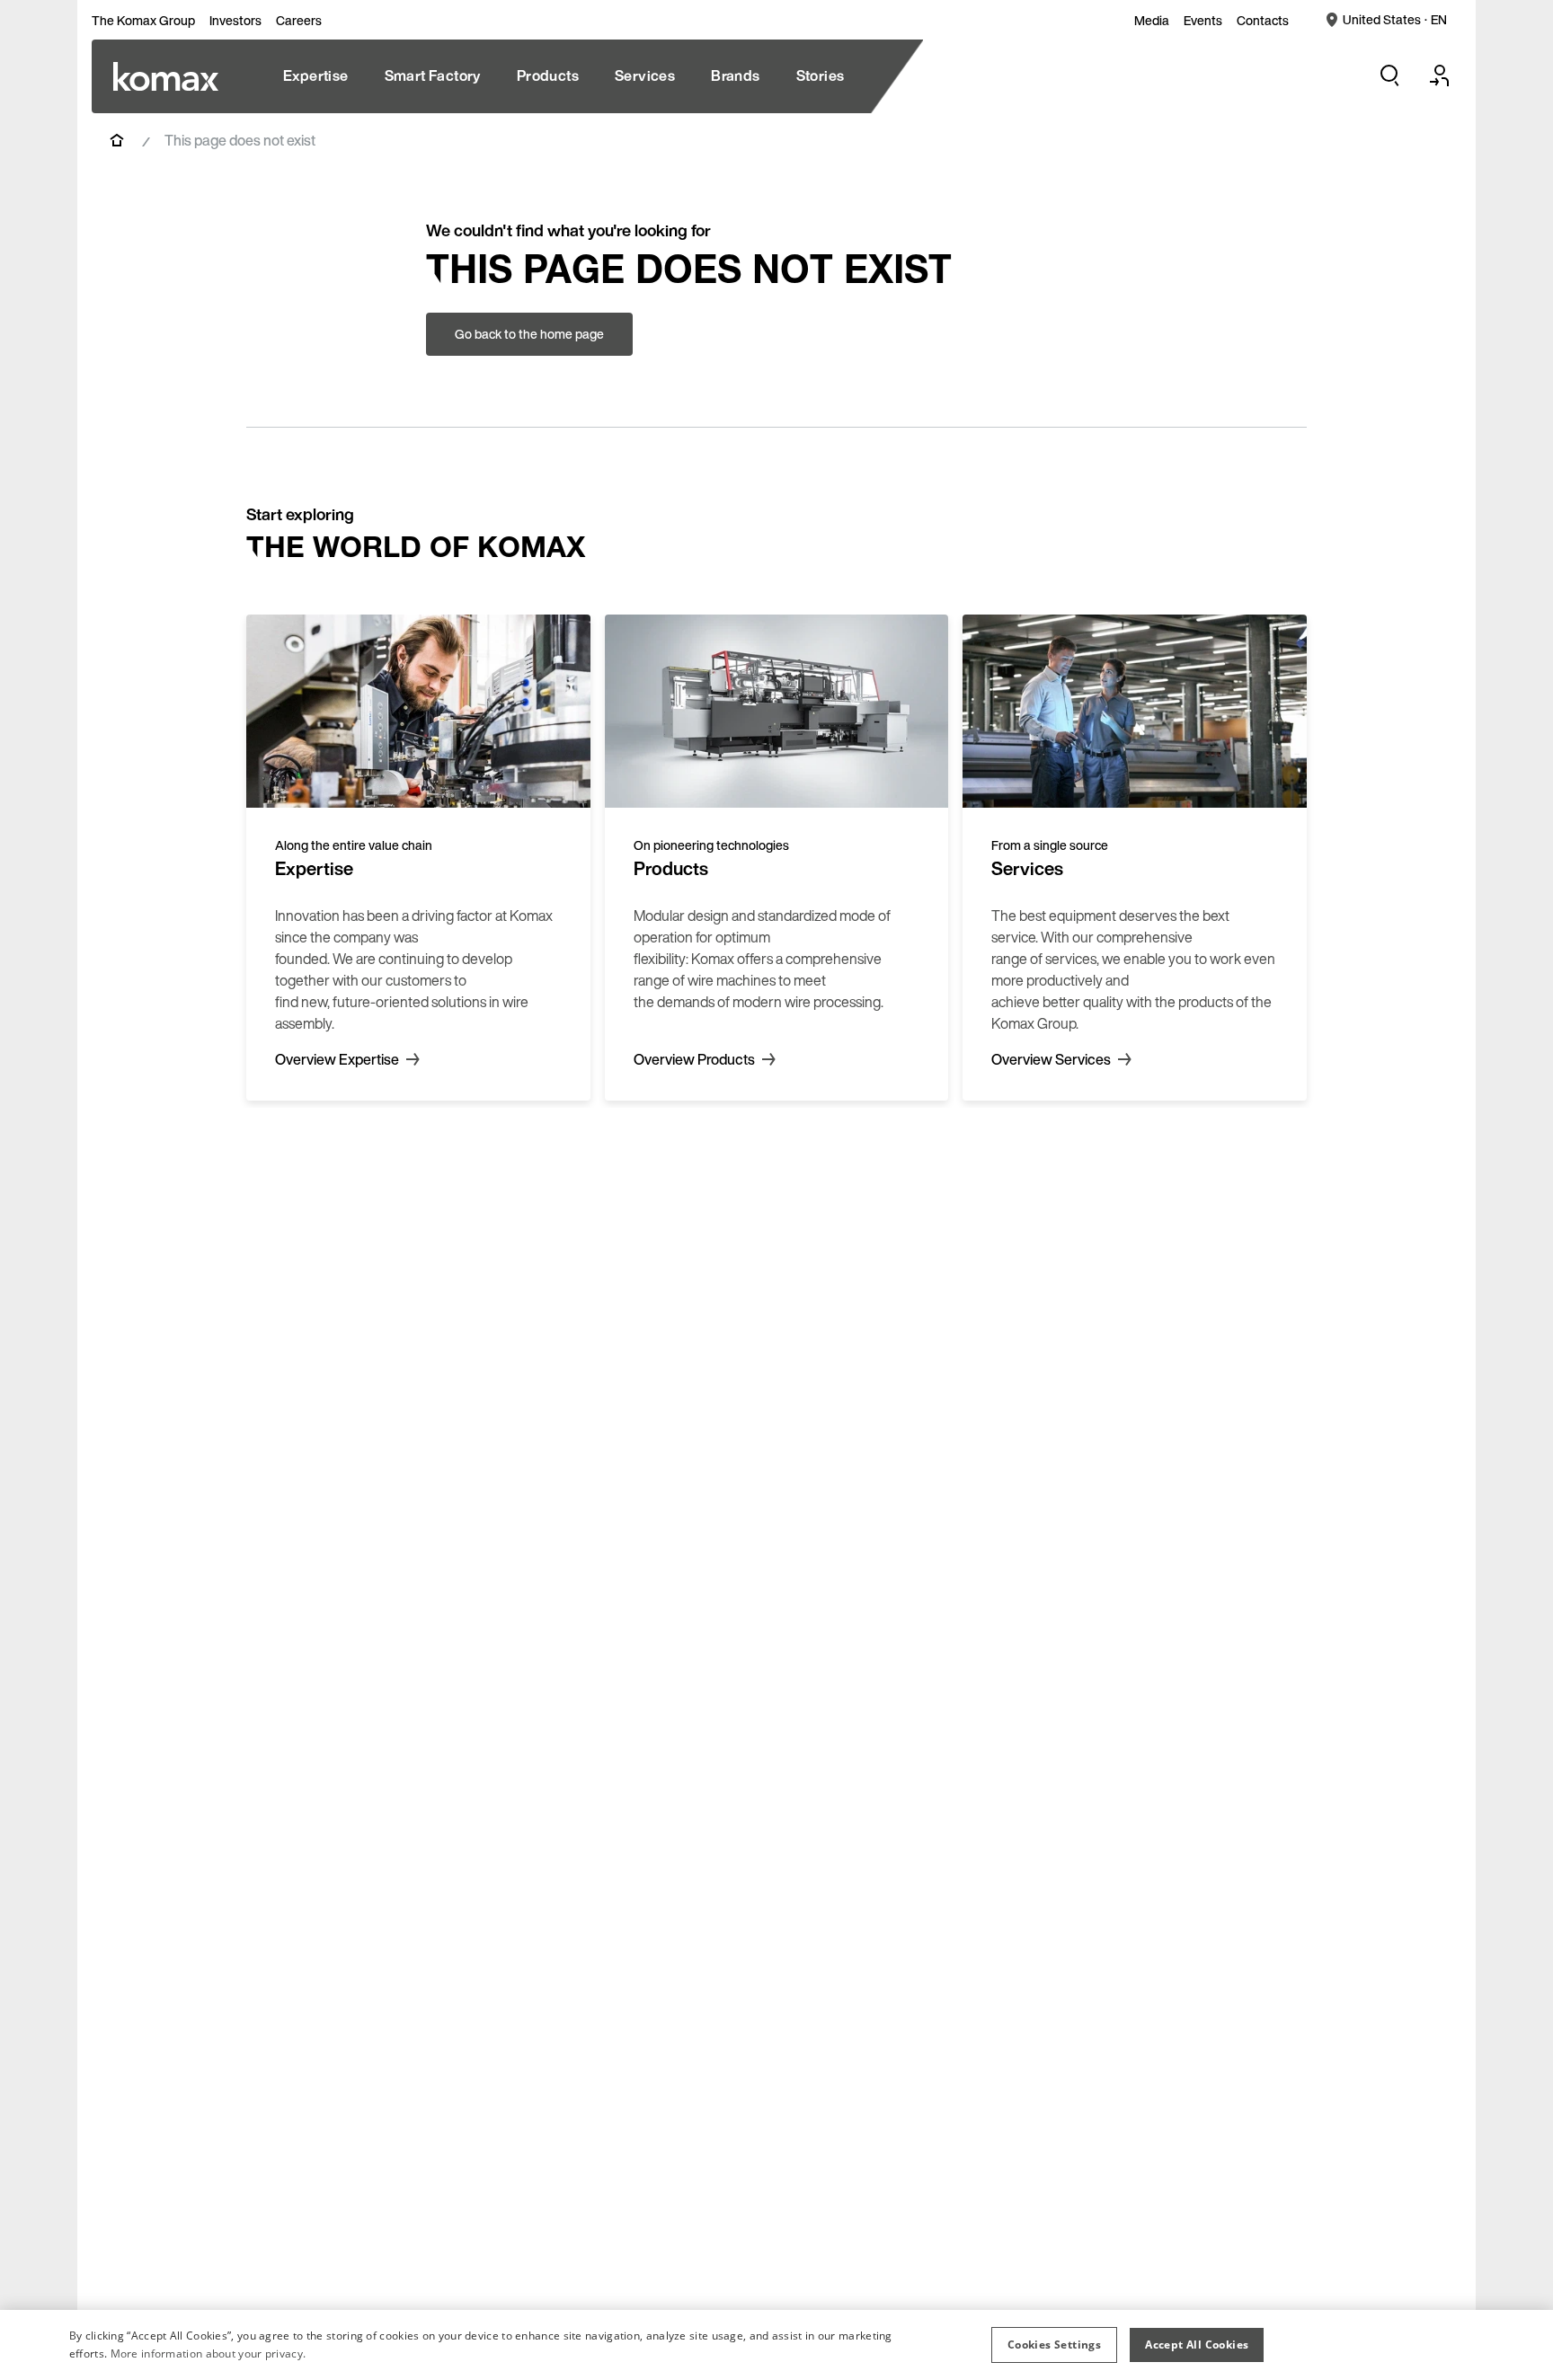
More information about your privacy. (209, 2353)
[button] (1054, 2345)
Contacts (1263, 21)
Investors (235, 21)
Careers (299, 21)
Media (1152, 21)
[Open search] (1389, 75)
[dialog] (776, 2345)
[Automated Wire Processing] (166, 76)
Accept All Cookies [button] (1197, 2345)
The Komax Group (143, 21)
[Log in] (1440, 75)
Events (1203, 21)
